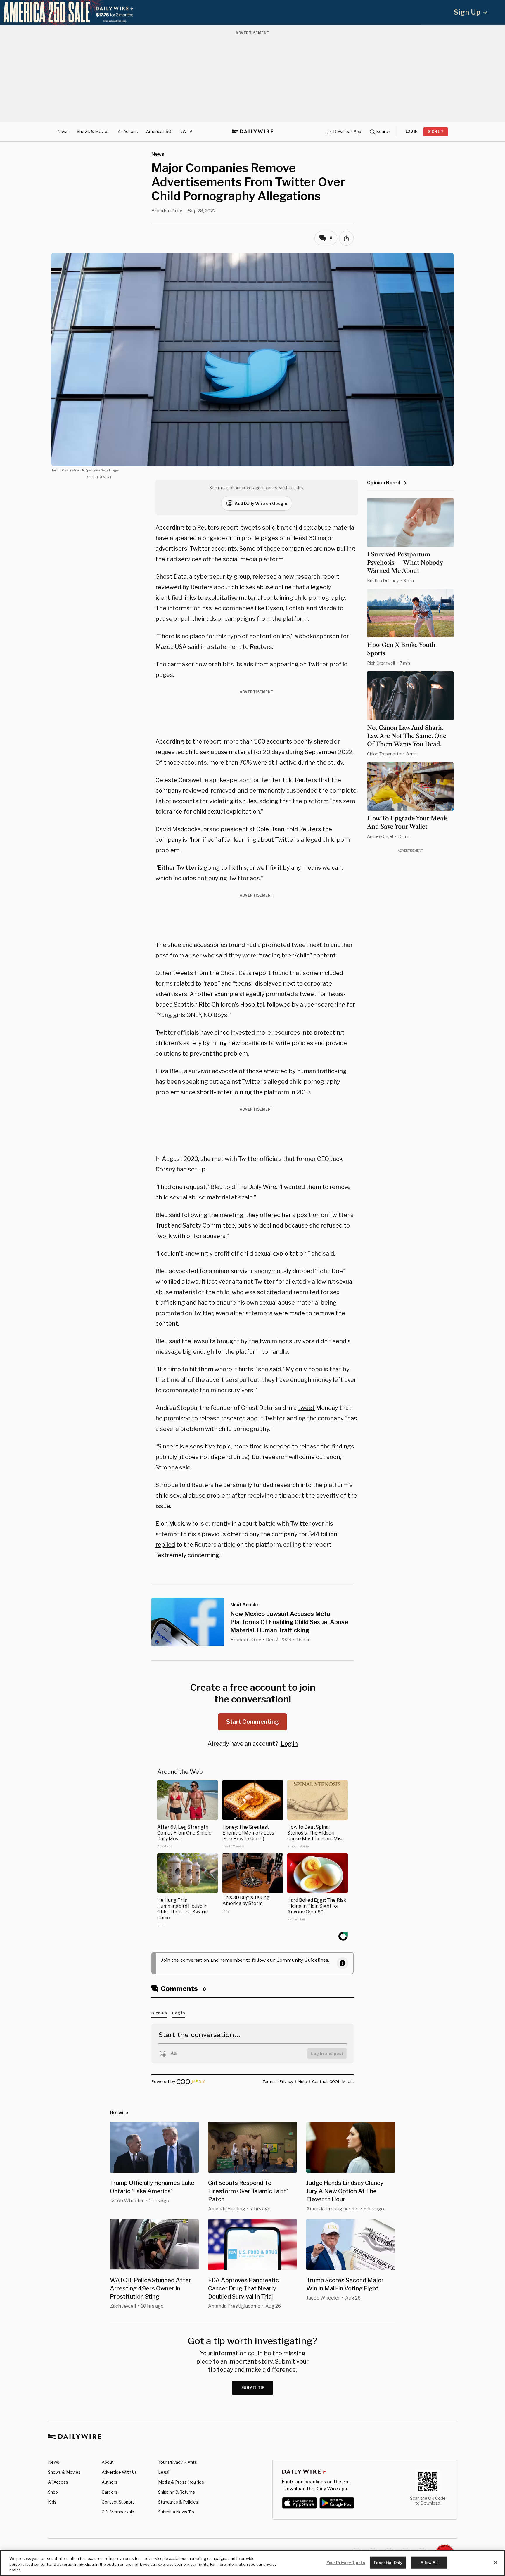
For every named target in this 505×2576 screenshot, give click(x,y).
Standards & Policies (178, 2502)
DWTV (186, 131)
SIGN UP (436, 132)
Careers (110, 2492)
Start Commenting (252, 1722)
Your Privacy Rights (178, 2462)
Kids (52, 2502)
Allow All (429, 2562)
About (108, 2462)
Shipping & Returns (177, 2492)
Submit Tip (253, 2388)
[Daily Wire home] (252, 132)
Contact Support (118, 2502)
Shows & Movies (93, 131)
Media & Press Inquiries (181, 2482)
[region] (252, 2563)
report (229, 528)
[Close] (496, 2563)
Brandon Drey (167, 211)
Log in (289, 1744)
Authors (110, 2482)
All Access (128, 131)
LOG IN (412, 131)
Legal (164, 2472)
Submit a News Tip (176, 2512)
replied (165, 1545)
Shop (53, 2492)
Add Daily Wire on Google (261, 503)
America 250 (159, 131)
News (63, 131)
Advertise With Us (119, 2472)
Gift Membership (118, 2512)
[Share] (346, 238)
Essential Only (388, 2562)
